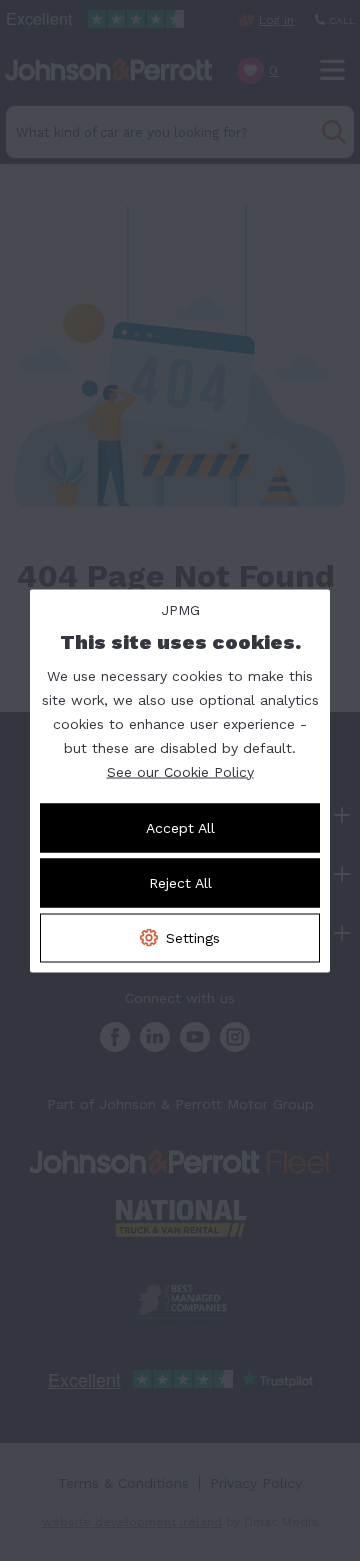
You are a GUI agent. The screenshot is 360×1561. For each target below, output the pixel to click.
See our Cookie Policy (180, 771)
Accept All (180, 827)
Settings (193, 937)
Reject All (180, 882)
